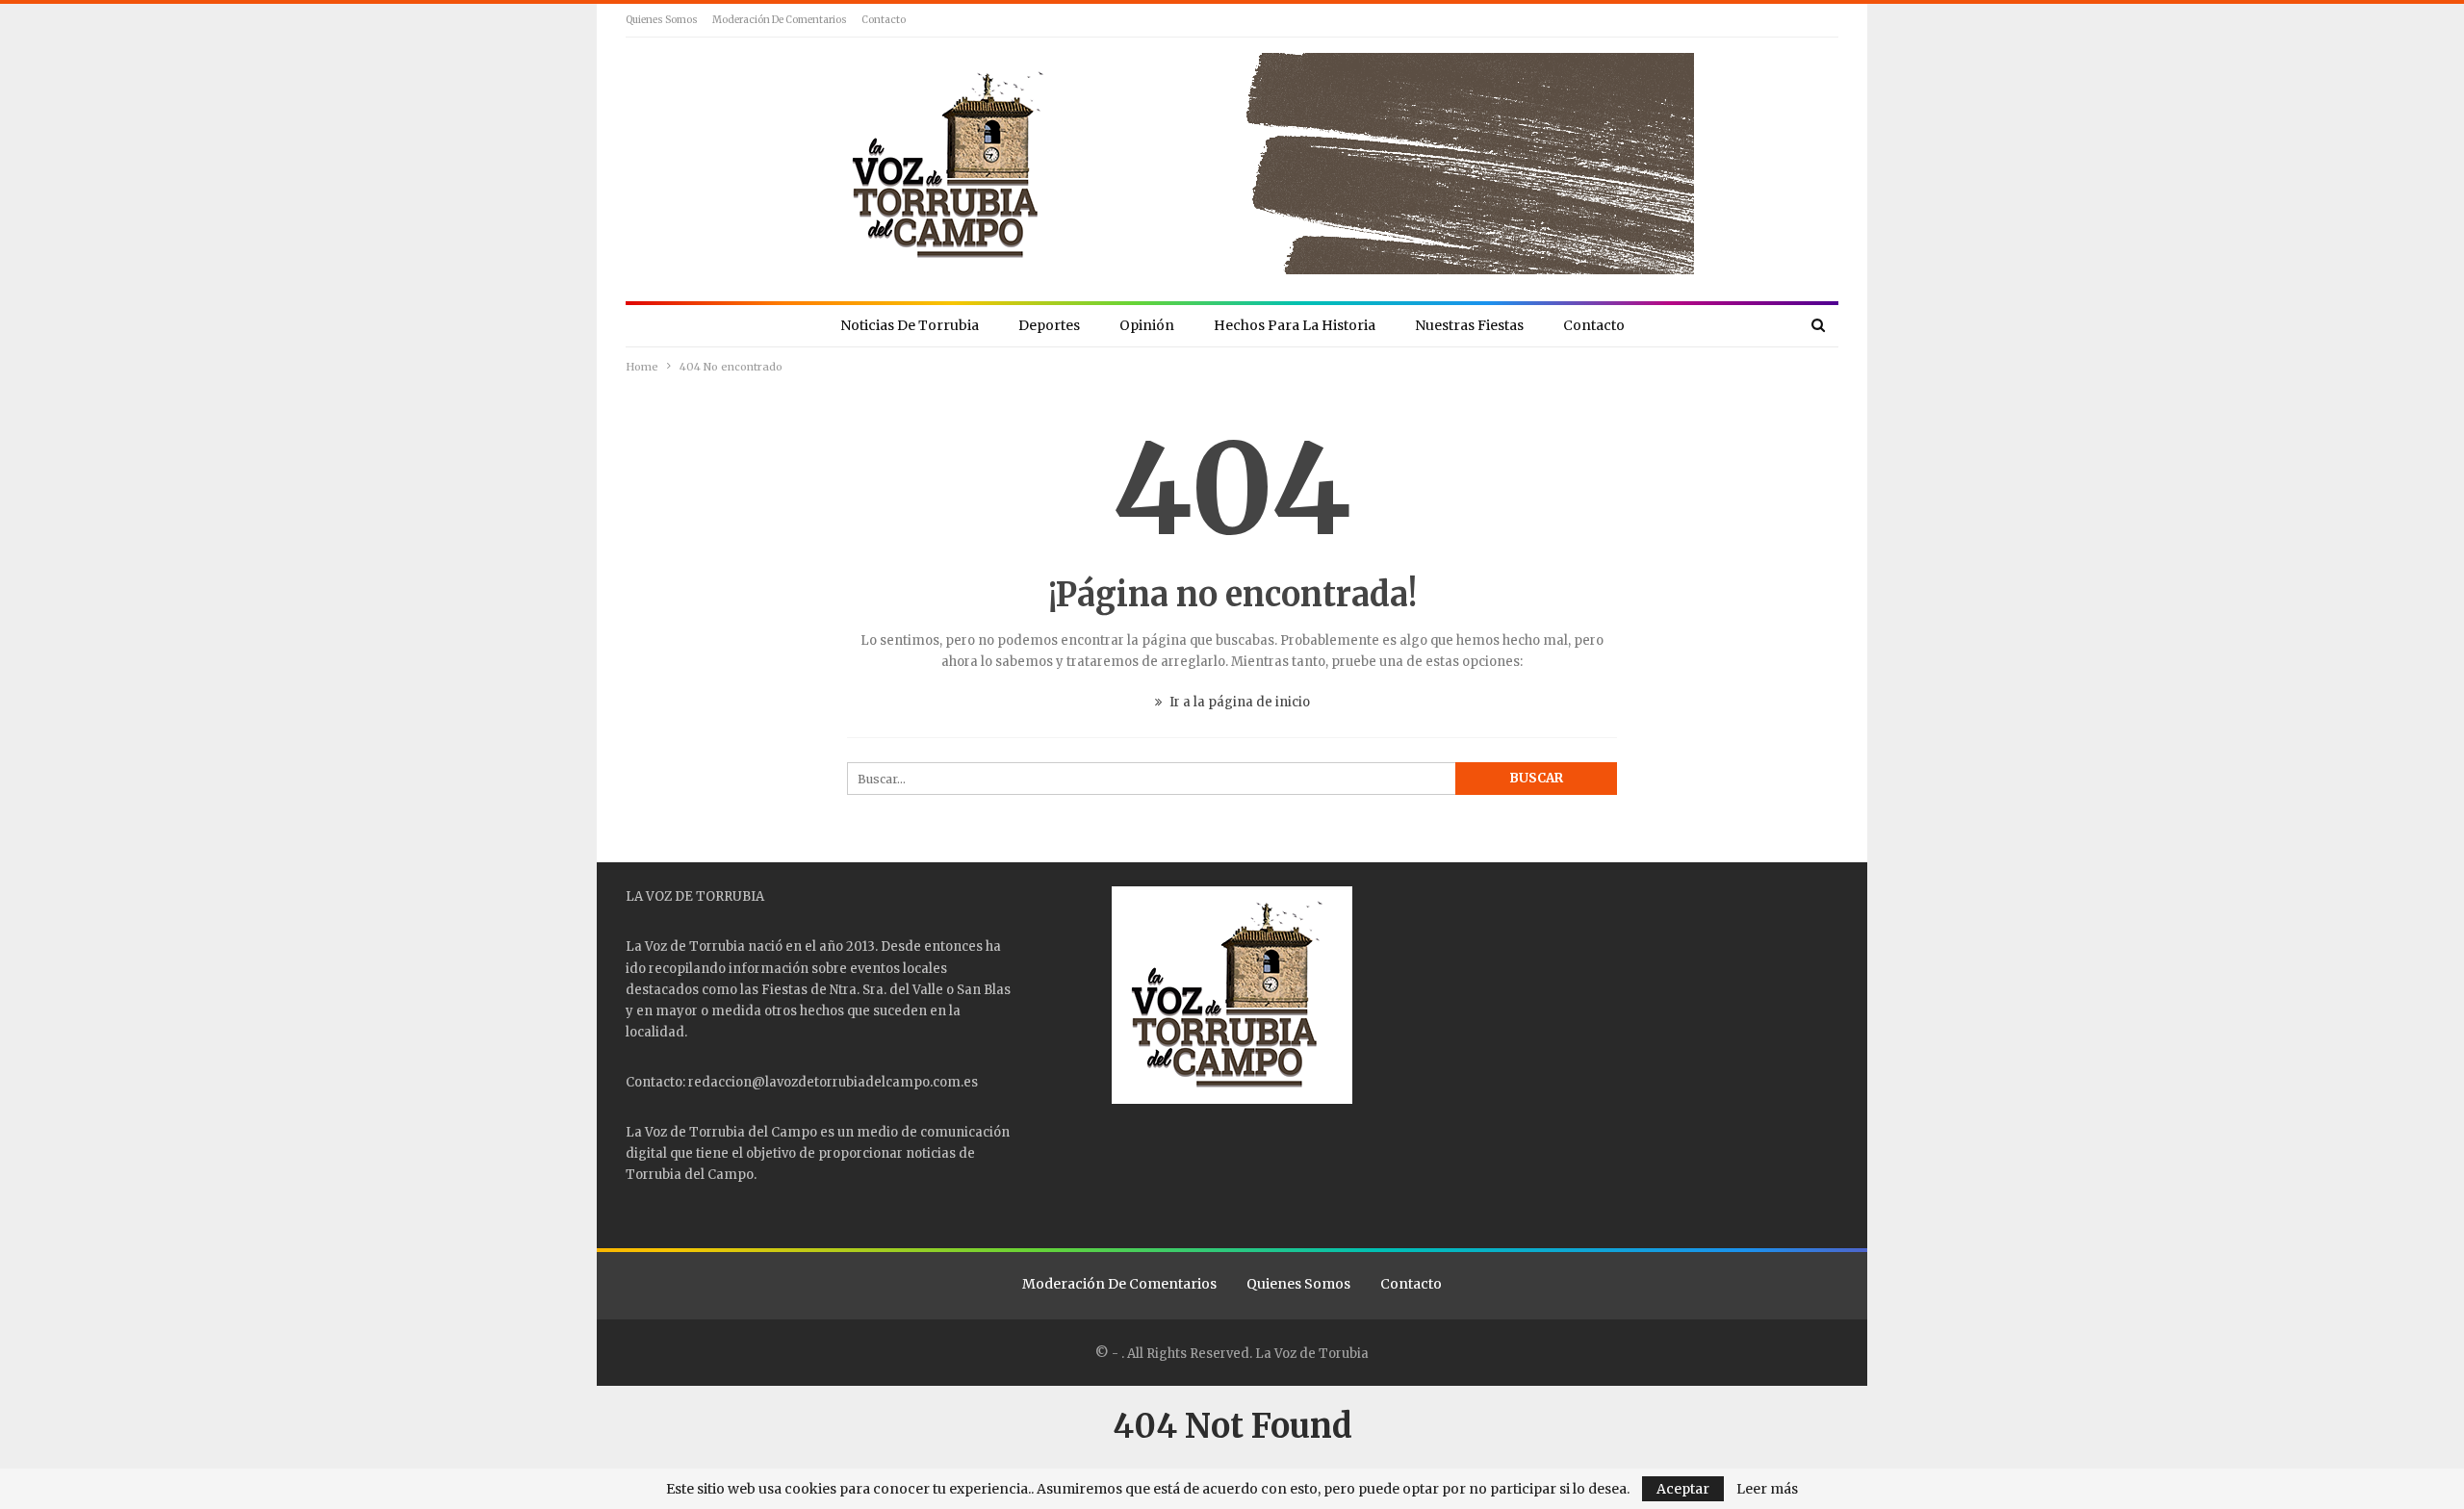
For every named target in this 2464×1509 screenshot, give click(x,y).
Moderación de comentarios (780, 20)
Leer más (1767, 1489)
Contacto (884, 20)
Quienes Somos (662, 20)
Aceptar (1683, 1489)
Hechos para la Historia (1295, 325)
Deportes (1049, 325)
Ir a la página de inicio (1238, 702)
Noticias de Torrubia (910, 325)
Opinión (1147, 325)
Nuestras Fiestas (1469, 325)
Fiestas (784, 990)
